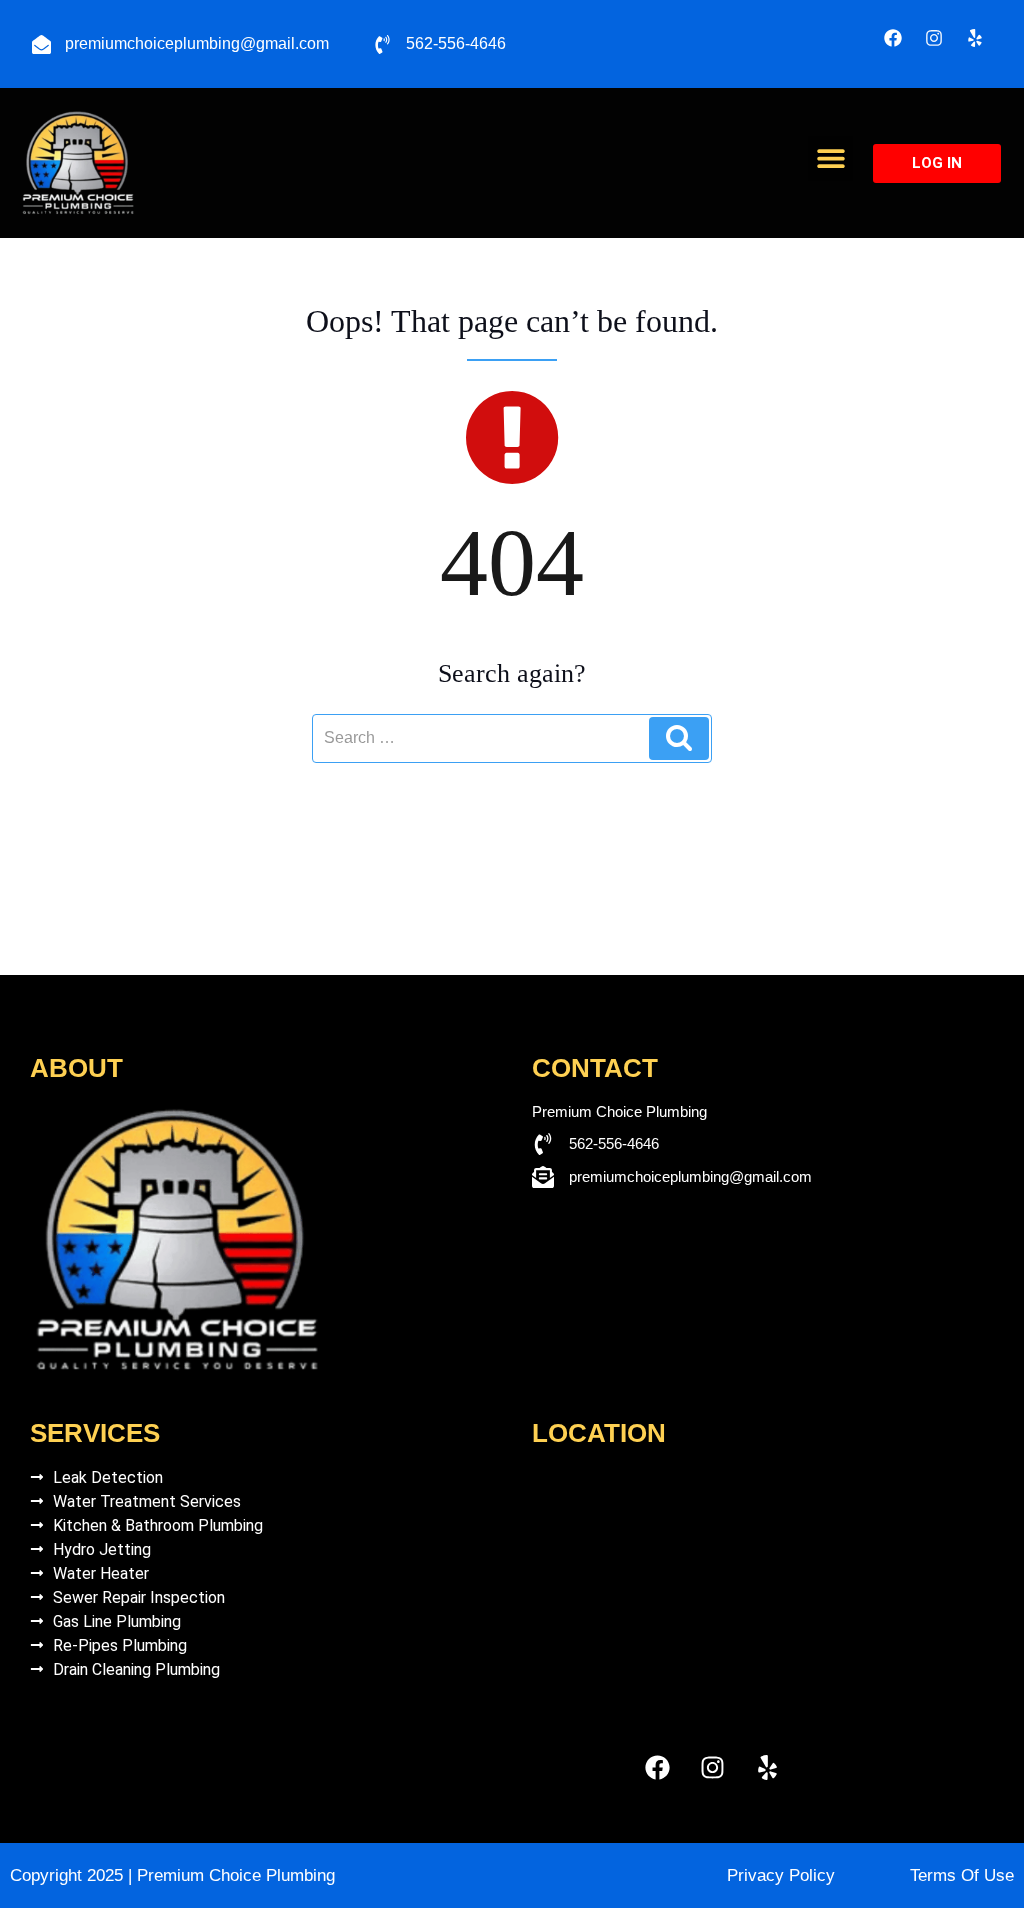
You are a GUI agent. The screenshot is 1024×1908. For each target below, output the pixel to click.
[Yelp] (975, 38)
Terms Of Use (962, 1875)
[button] (830, 158)
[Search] (679, 738)
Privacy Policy (781, 1875)
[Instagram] (934, 38)
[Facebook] (893, 38)
